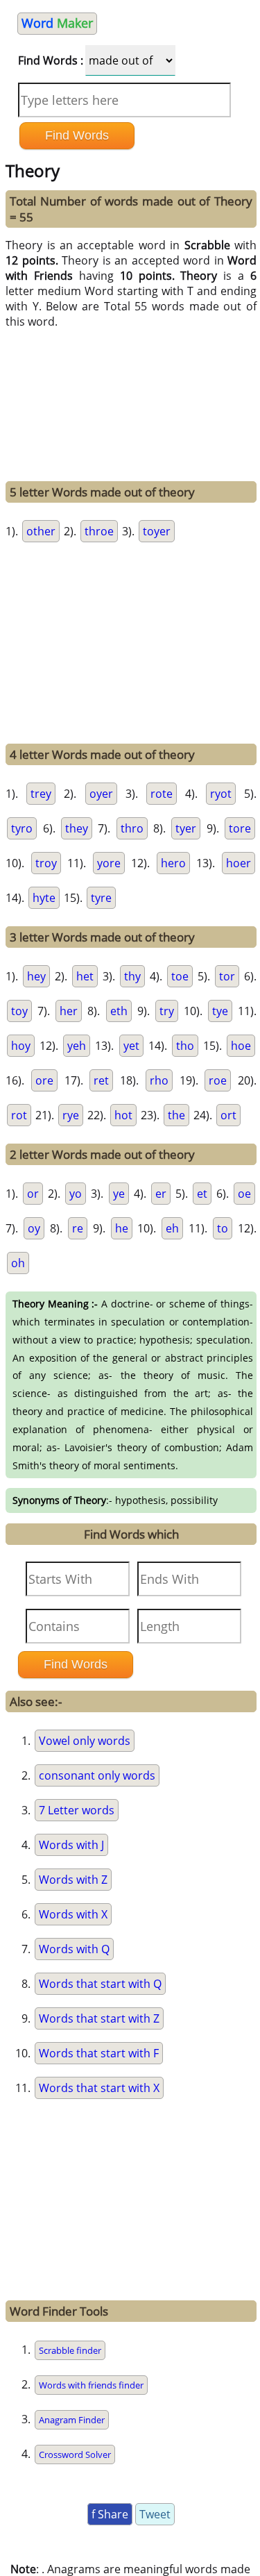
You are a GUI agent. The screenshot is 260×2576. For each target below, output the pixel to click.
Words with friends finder (91, 2385)
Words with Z (73, 1880)
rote (162, 794)
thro (132, 828)
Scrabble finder (70, 2350)
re (78, 1228)
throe (99, 531)
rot (19, 1115)
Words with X (73, 1914)
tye (220, 1011)
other (41, 531)
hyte (44, 898)
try (167, 1011)
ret (101, 1080)
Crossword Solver (75, 2454)
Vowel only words (85, 1741)
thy (132, 976)
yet (131, 1046)
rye (71, 1115)
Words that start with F (99, 2053)
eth (119, 1011)
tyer (186, 828)
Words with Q (74, 1949)
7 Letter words (77, 1810)
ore (44, 1080)
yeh (77, 1046)
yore (109, 863)
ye (119, 1194)
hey (36, 976)
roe (218, 1080)
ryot (221, 794)
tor (227, 976)
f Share (110, 2514)
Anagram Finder (72, 2420)
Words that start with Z (99, 2018)
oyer (101, 794)
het (85, 976)
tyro (22, 828)
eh (172, 1228)
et (202, 1194)
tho (185, 1046)
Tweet (155, 2514)
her (69, 1011)
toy (19, 1011)
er (161, 1194)
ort (228, 1115)
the (176, 1115)
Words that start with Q (100, 1984)
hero (173, 863)
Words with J (71, 1845)
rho (159, 1080)
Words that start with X (99, 2088)
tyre (101, 898)
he (122, 1228)
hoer (239, 863)
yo (76, 1194)
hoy (21, 1046)
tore (240, 828)
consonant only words (97, 1775)
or (33, 1194)
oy (34, 1228)
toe (180, 976)
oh (18, 1263)
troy (46, 863)
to (223, 1228)
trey (41, 794)
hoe (241, 1046)
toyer (157, 531)
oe (244, 1194)
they (77, 828)
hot (123, 1115)
